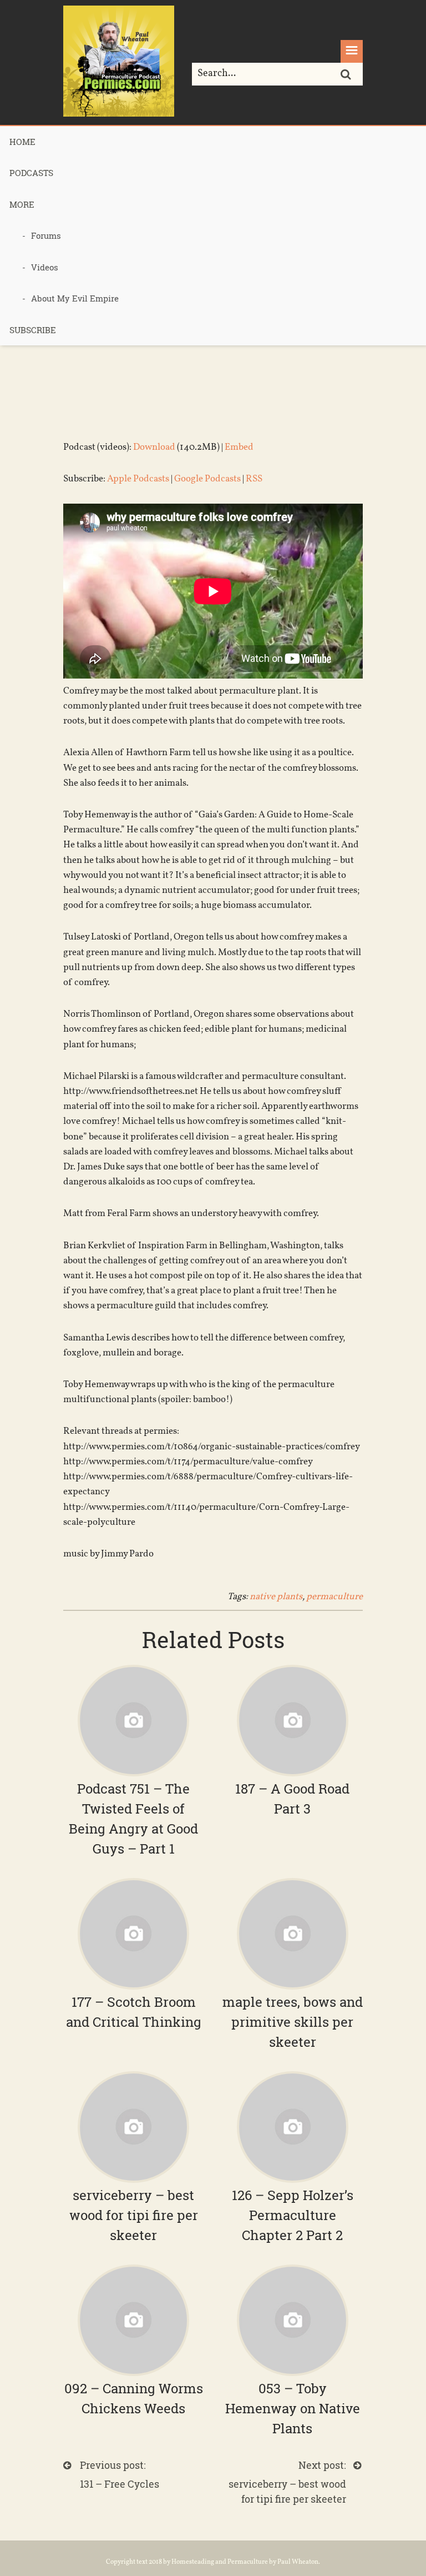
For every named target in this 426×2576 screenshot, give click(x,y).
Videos (45, 267)
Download (154, 447)
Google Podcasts (207, 479)
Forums (46, 235)
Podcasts (31, 173)
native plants (276, 1597)
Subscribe (33, 330)
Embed (239, 447)
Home (22, 142)
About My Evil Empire (75, 298)
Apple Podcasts (138, 479)
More (22, 204)
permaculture (334, 1597)
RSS (254, 479)
